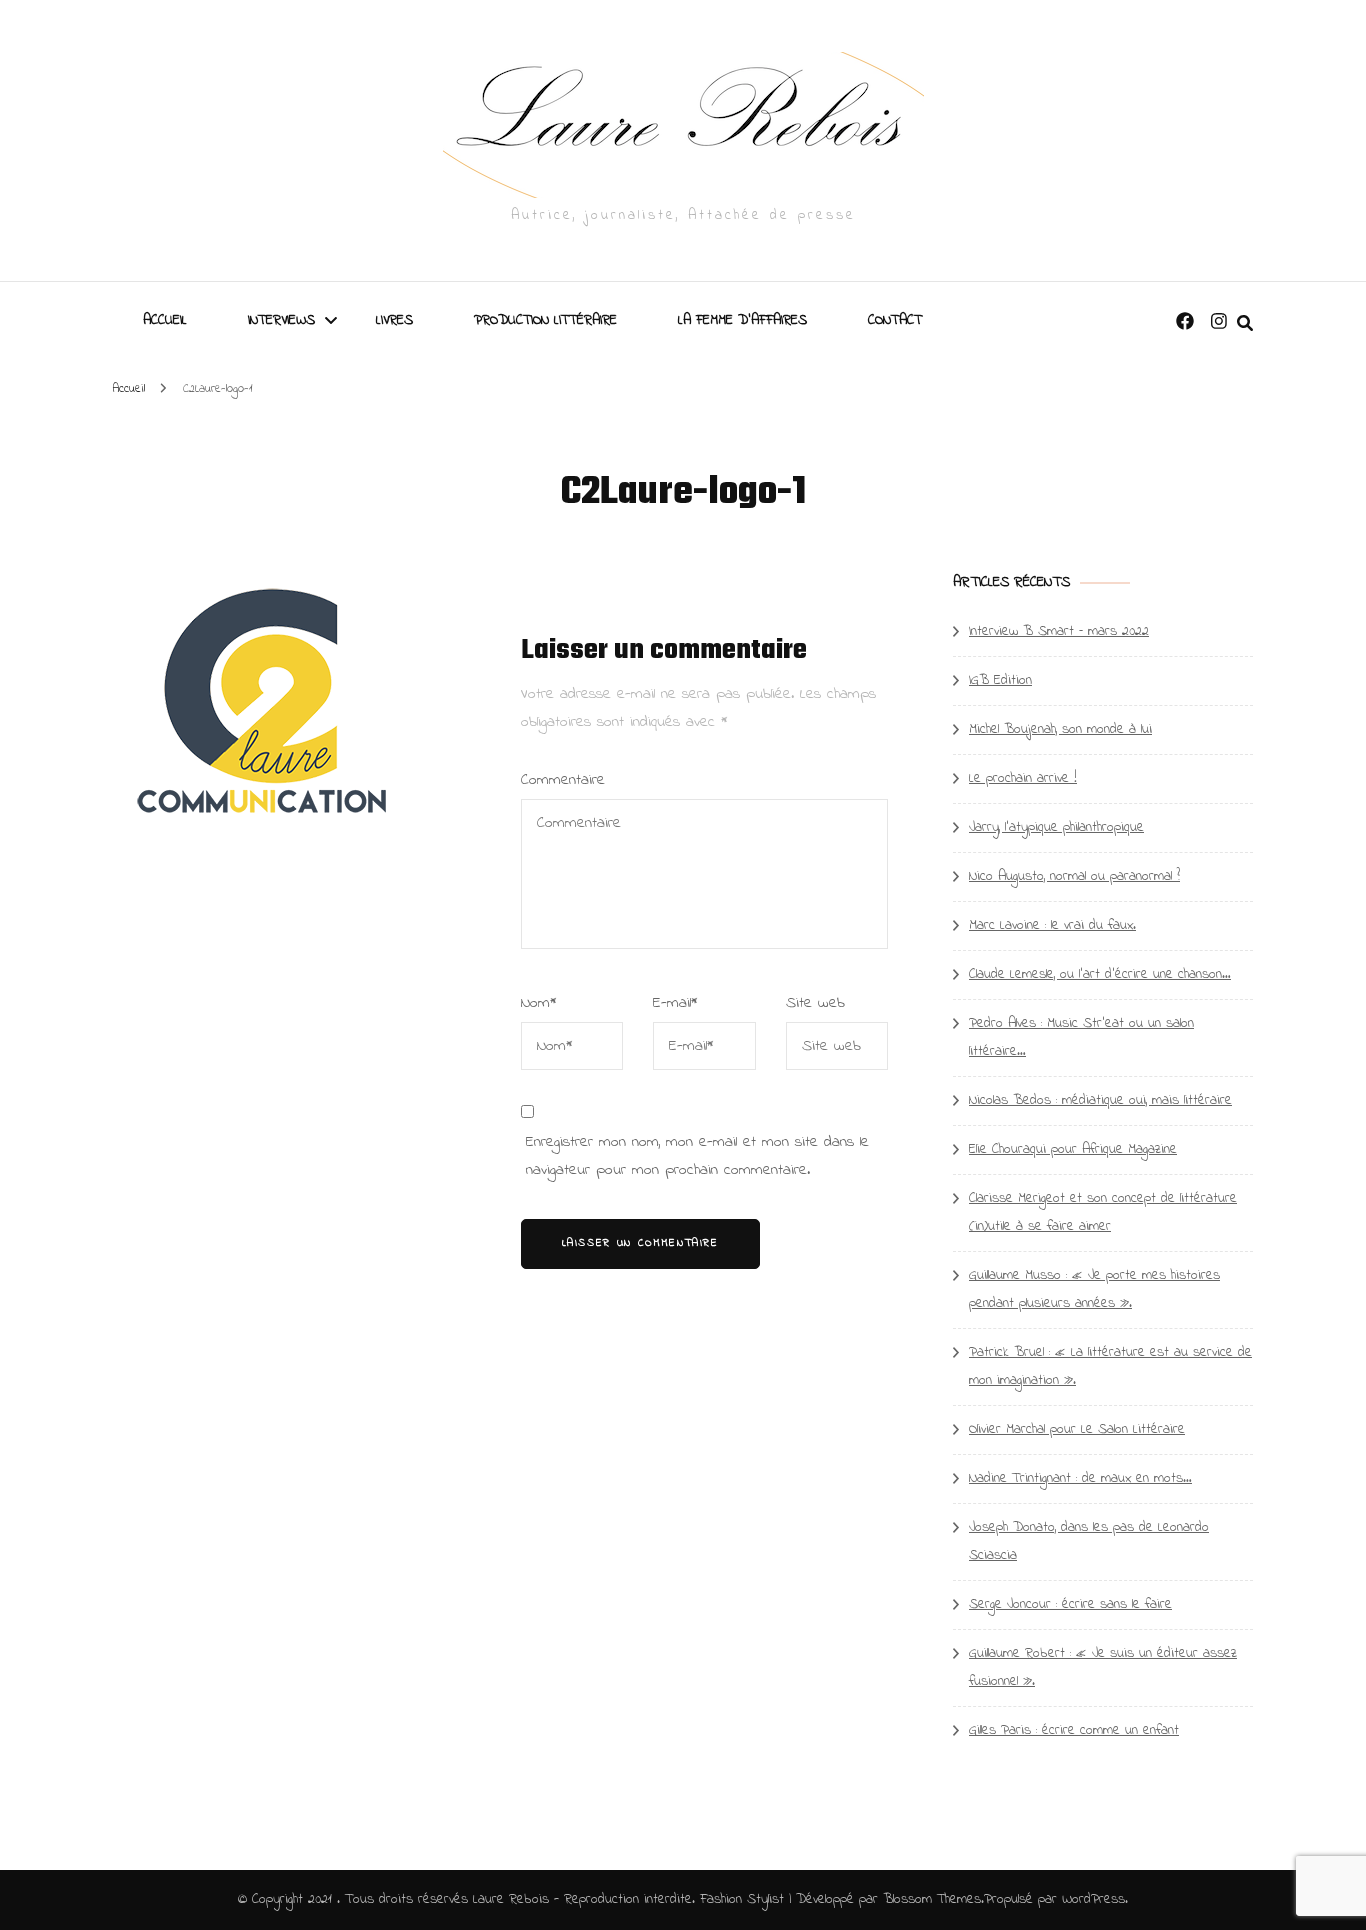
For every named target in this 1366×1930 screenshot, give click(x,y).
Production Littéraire (545, 320)
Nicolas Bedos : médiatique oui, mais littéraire (1100, 1100)
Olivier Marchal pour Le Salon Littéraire (1077, 1429)
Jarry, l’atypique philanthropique (1056, 827)
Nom (539, 1003)
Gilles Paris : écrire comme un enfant (1074, 1730)
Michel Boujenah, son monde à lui (1060, 729)
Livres (394, 320)
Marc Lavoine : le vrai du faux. (1052, 925)
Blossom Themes (932, 1899)
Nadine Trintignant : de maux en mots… (1080, 1478)
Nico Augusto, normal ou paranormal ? (1074, 876)
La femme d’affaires (742, 320)
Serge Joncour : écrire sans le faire (1070, 1604)
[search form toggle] (1245, 324)
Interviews (281, 320)
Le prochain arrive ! (1023, 778)
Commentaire (563, 780)
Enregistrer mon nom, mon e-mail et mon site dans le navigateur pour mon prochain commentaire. (697, 1156)
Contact (895, 320)
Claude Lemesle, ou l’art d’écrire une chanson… (1100, 974)
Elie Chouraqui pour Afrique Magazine (1073, 1149)
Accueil (165, 320)
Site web (815, 1003)
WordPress (1093, 1899)
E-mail (675, 1003)
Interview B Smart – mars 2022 (1059, 631)
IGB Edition (1000, 680)
